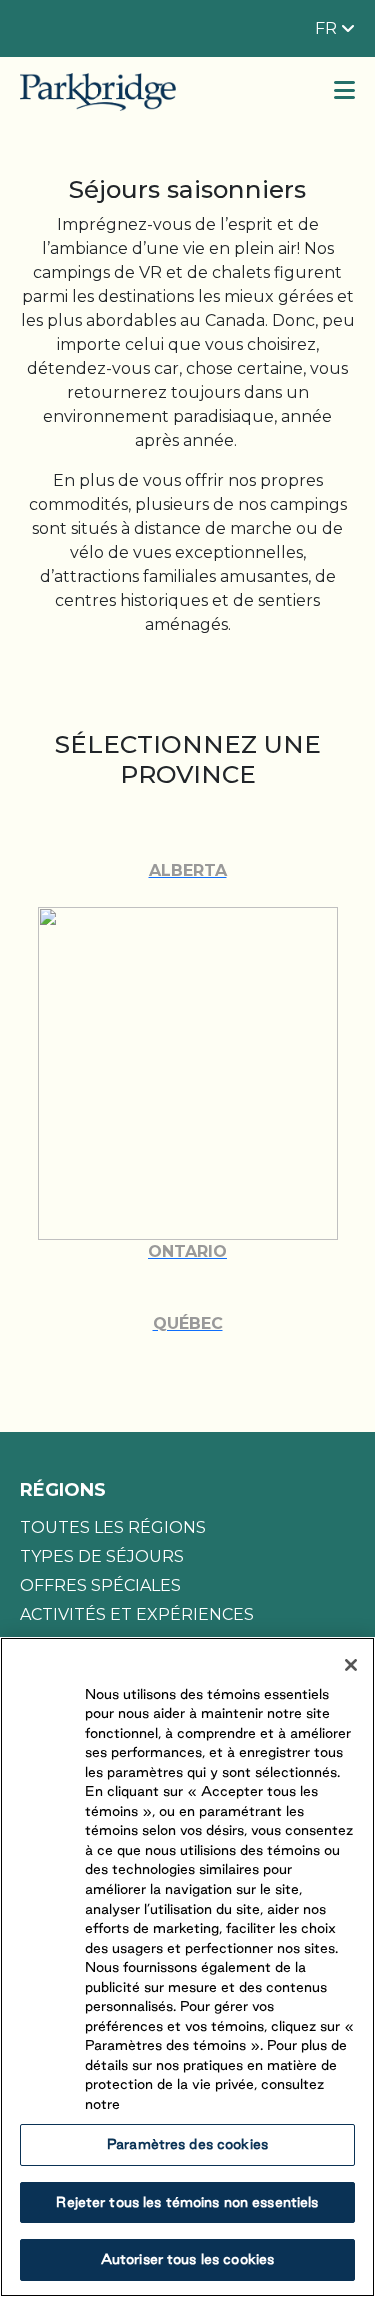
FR (328, 28)
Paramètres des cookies (187, 2144)
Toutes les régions (113, 1527)
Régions (63, 1490)
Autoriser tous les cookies (187, 2259)
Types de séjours (102, 1556)
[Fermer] (351, 1665)
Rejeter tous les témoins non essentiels (187, 2202)
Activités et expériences (137, 1614)
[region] (187, 1967)
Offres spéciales (100, 1585)
